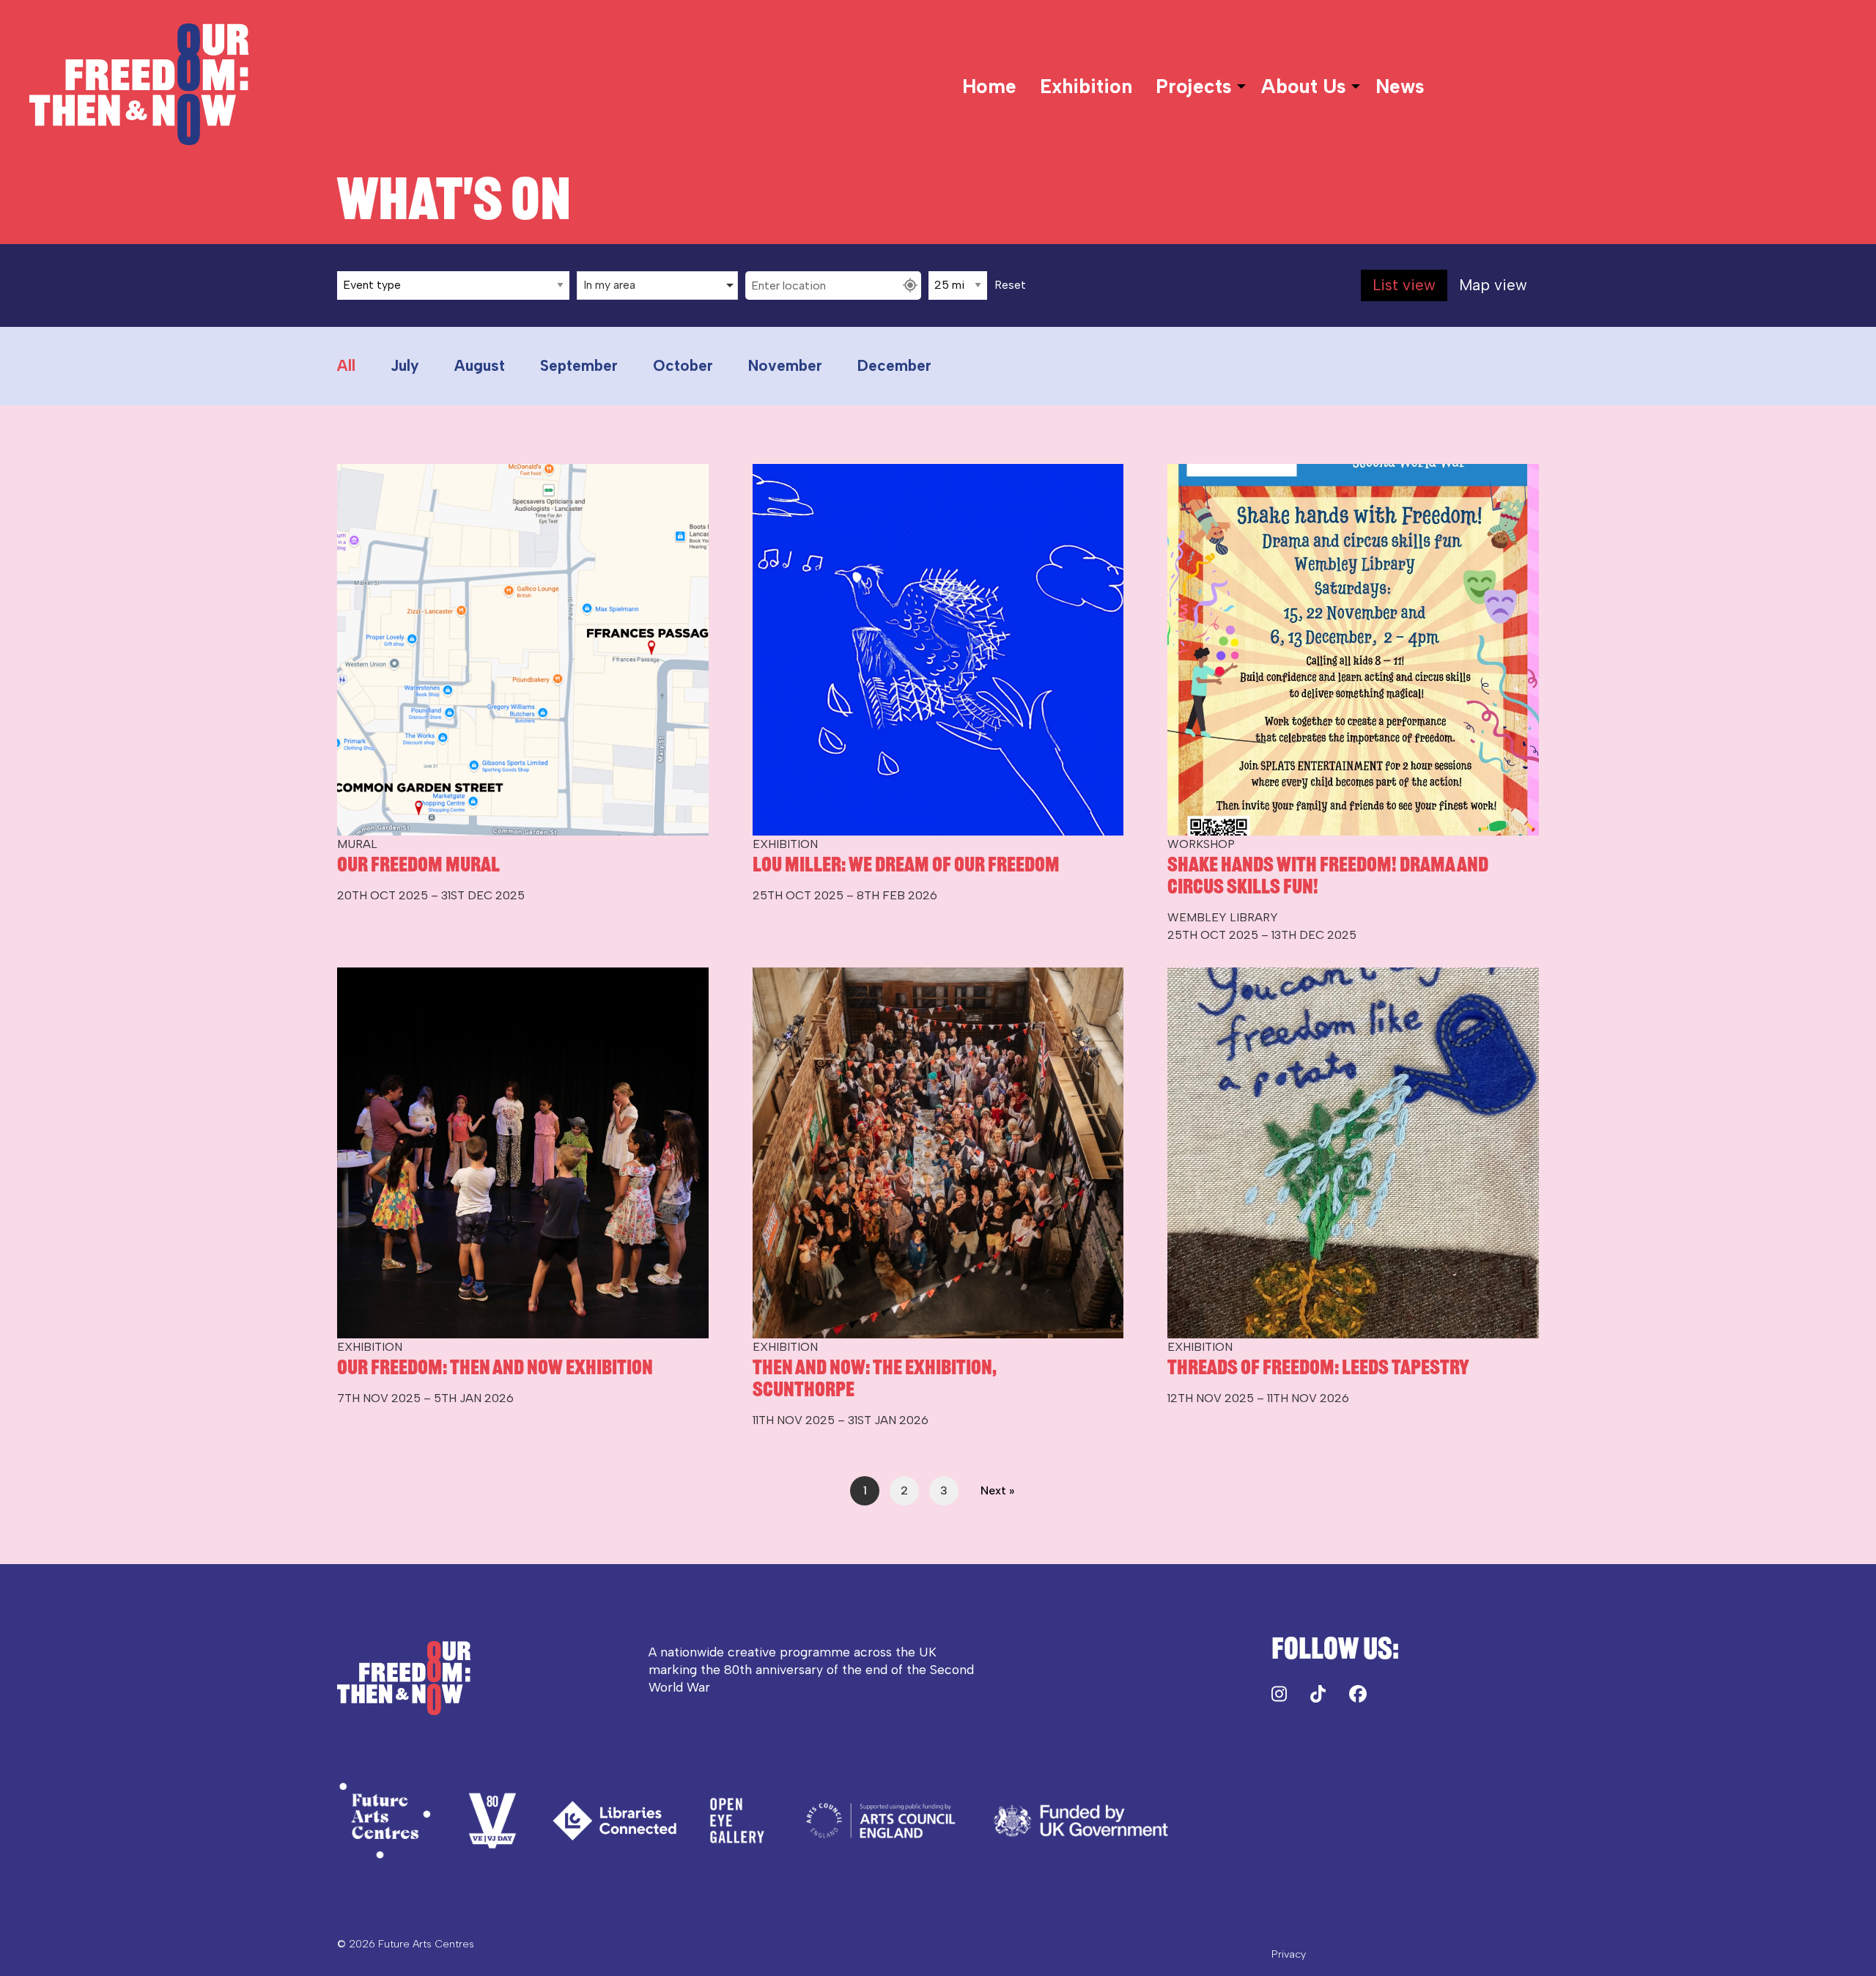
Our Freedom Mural (418, 864)
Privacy (1289, 1954)
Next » (997, 1490)
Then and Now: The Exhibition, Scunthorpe (875, 1378)
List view (1404, 285)
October (683, 365)
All (346, 365)
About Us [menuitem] (1304, 86)
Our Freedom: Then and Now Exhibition (495, 1367)
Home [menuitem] (989, 86)
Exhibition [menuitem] (1086, 86)
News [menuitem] (1400, 86)
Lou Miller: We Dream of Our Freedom (906, 864)
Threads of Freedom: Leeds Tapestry (1318, 1367)
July (405, 365)
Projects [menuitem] (1194, 86)
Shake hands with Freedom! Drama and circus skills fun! (1328, 875)
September (579, 365)
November (785, 365)
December (894, 365)
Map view (1493, 285)
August (480, 365)
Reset (1010, 285)
